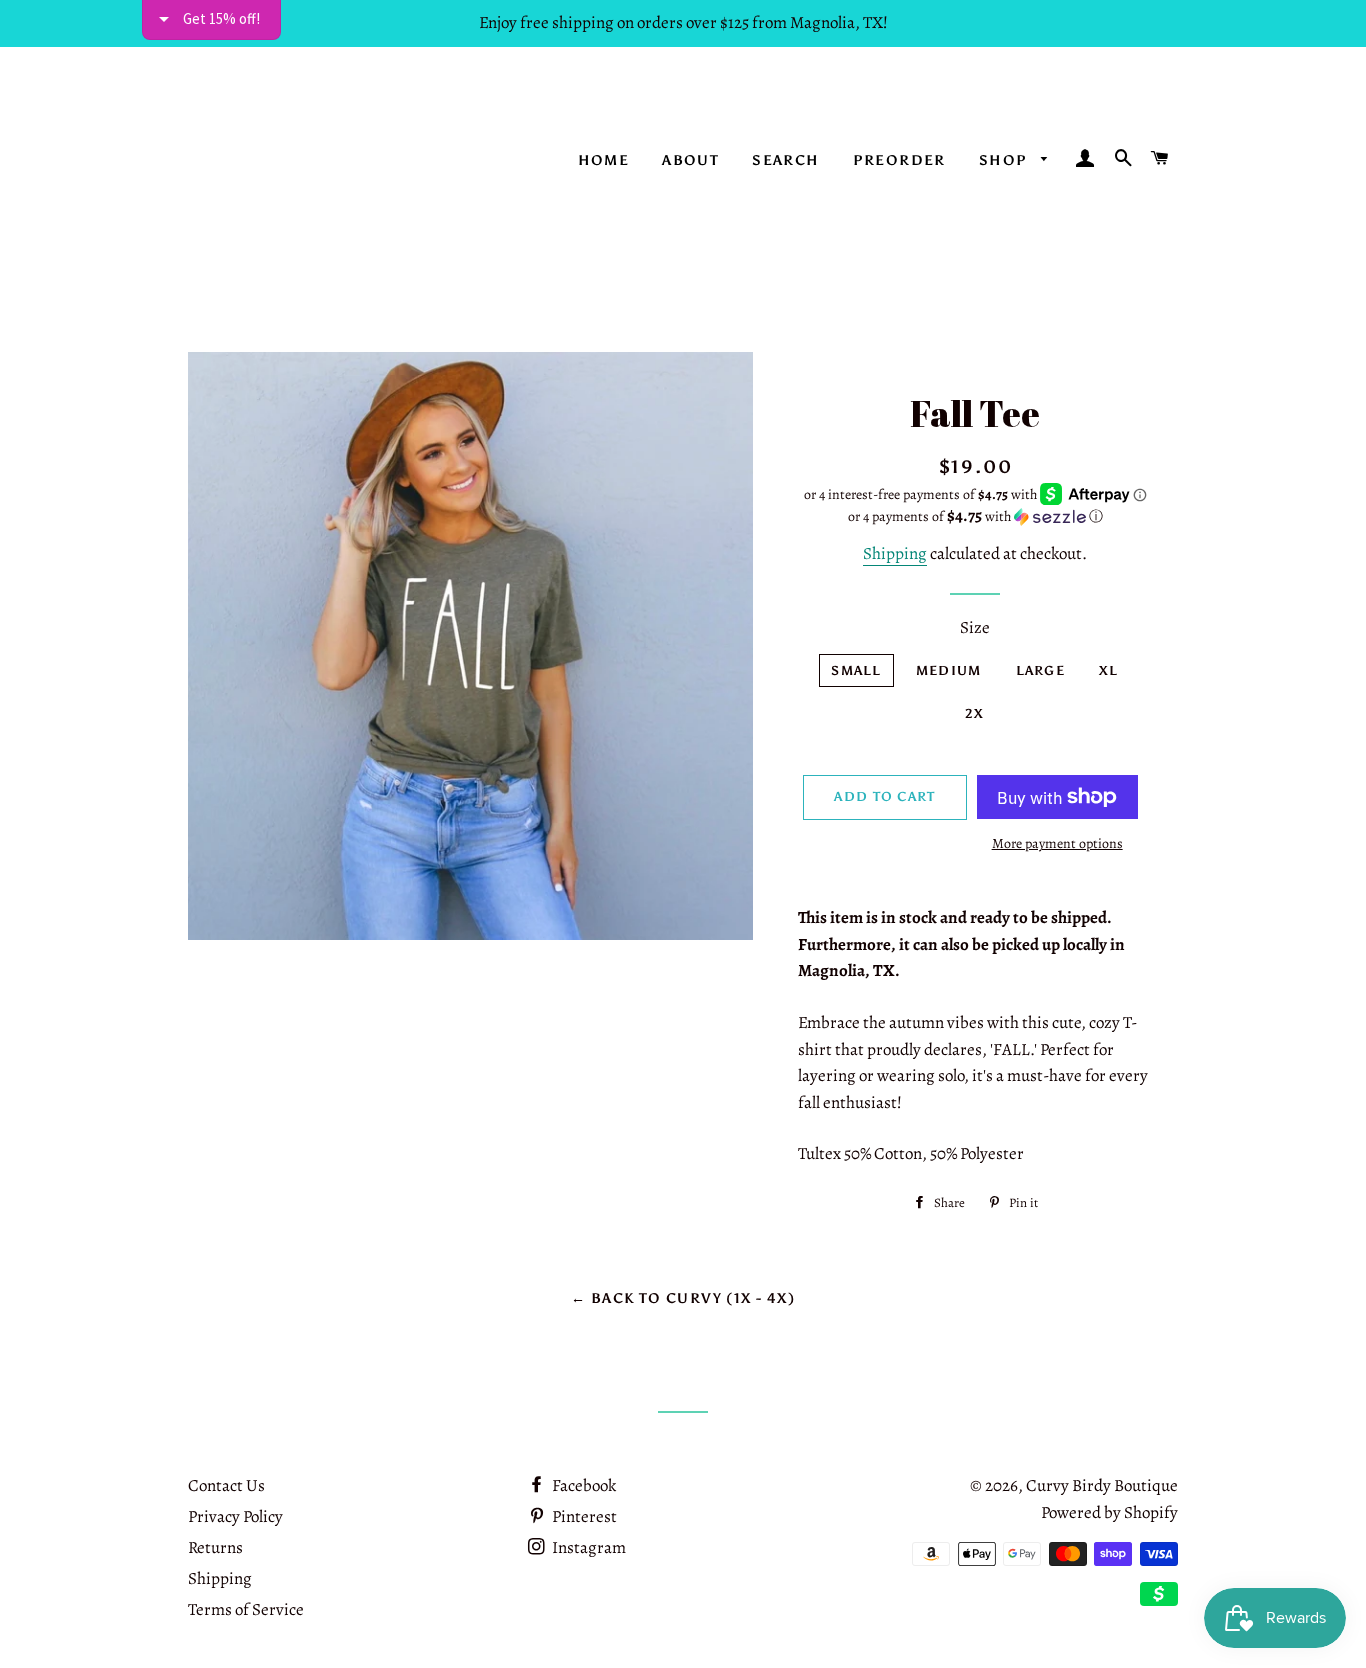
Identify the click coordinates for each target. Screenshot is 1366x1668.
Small (856, 670)
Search (785, 160)
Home (604, 160)
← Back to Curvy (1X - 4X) (683, 1298)
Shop (1005, 160)
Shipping (895, 553)
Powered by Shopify (1109, 1512)
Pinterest (583, 1516)
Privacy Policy (235, 1516)
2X (975, 713)
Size (975, 627)
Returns (215, 1547)
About (690, 160)
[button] (975, 516)
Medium (949, 670)
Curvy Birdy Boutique (1102, 1485)
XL (1109, 670)
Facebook (582, 1485)
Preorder (899, 160)
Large (1041, 670)
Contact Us (226, 1485)
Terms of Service (246, 1609)
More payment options (1057, 843)
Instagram (587, 1547)
